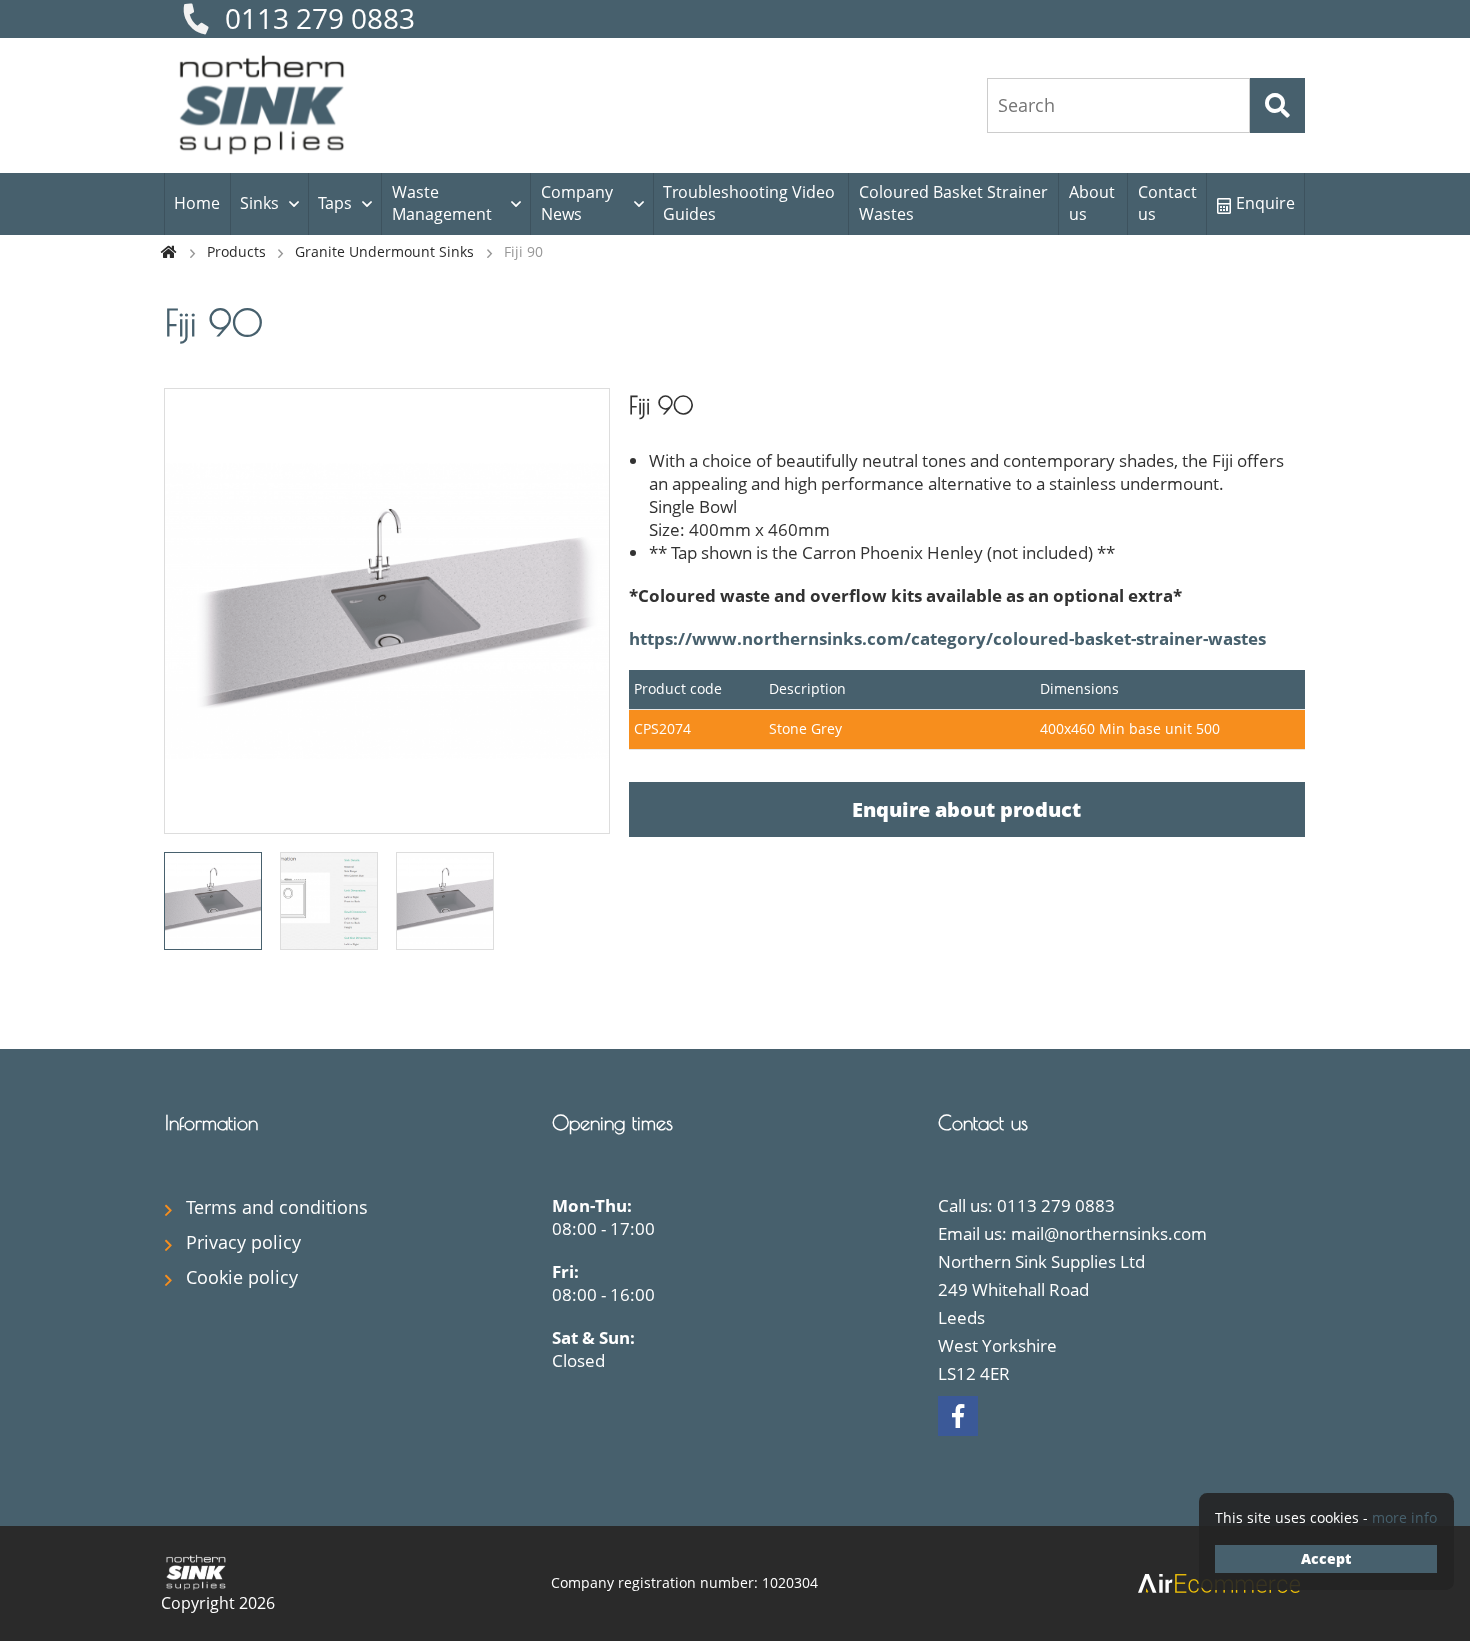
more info (1404, 1517)
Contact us (1167, 203)
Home (197, 203)
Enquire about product (966, 809)
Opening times (612, 1122)
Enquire (1265, 203)
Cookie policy (242, 1277)
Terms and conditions (277, 1207)
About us (1092, 203)
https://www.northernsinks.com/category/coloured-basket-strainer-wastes (947, 638)
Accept (1326, 1558)
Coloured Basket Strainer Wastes (953, 203)
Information (211, 1122)
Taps (335, 203)
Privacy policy (243, 1242)
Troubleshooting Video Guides (749, 203)
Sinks (259, 203)
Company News (577, 203)
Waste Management (442, 203)
